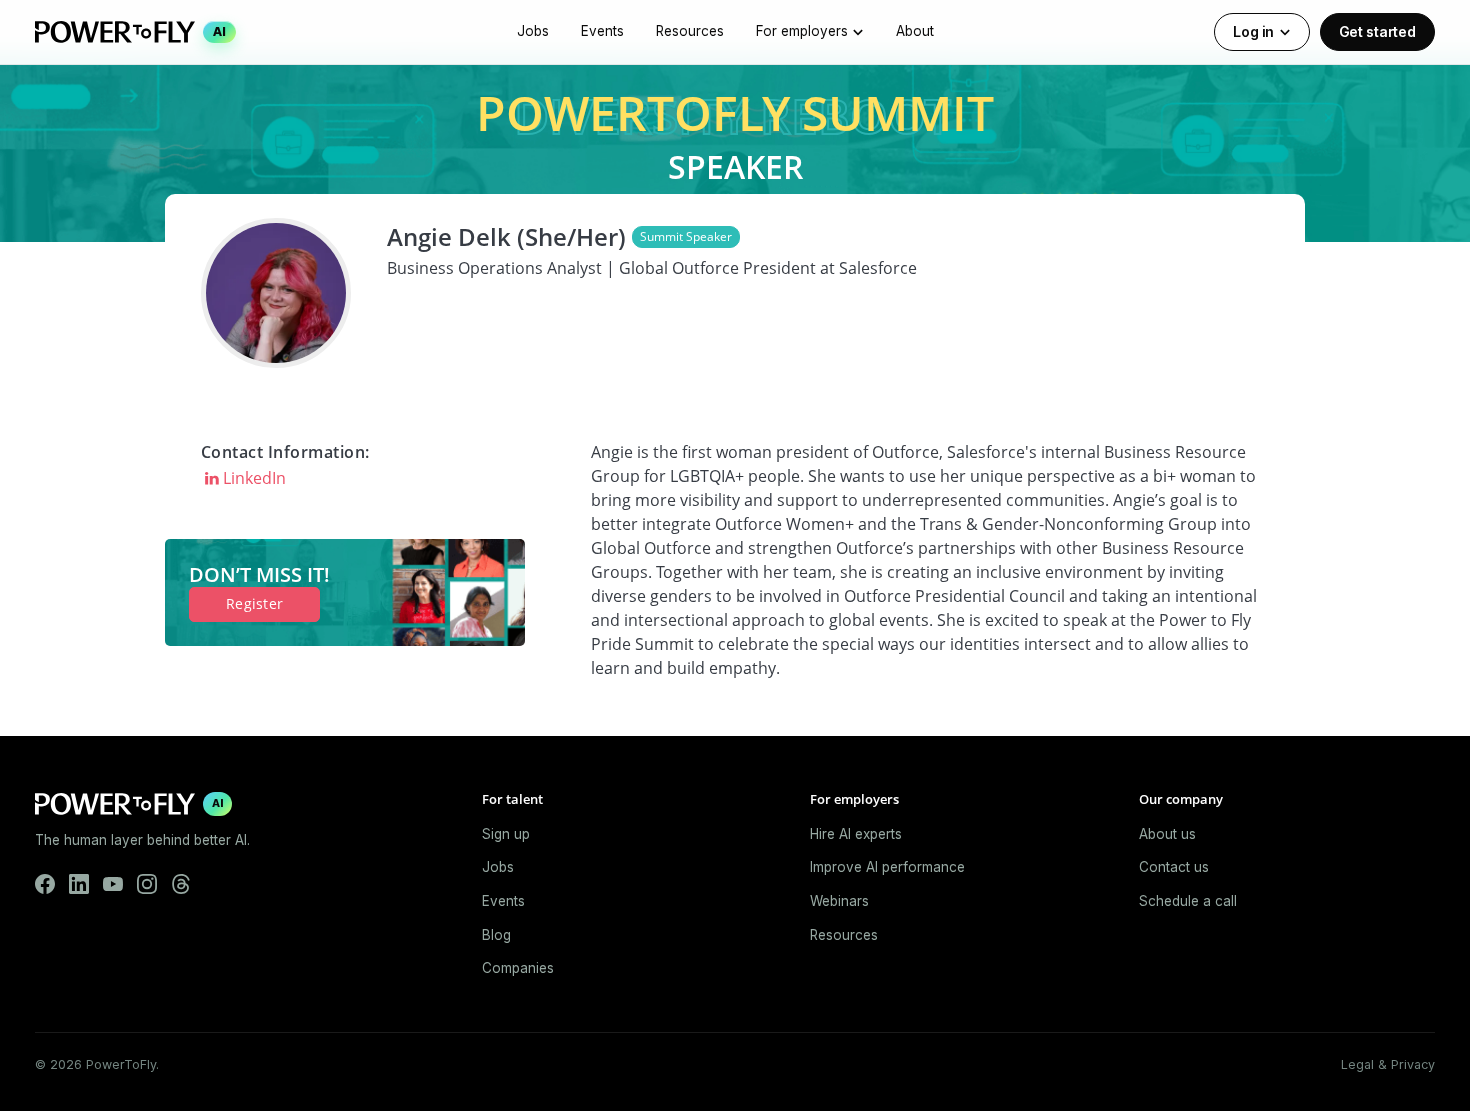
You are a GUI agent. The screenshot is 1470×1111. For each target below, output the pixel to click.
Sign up (506, 834)
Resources (690, 31)
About (915, 31)
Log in (1252, 31)
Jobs (533, 31)
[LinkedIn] (79, 884)
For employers (802, 31)
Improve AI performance (887, 867)
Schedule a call (1188, 901)
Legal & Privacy (1388, 1064)
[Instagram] (147, 884)
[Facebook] (45, 884)
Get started (1377, 31)
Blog (496, 935)
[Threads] (181, 884)
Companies (518, 968)
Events (602, 31)
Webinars (839, 901)
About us (1167, 834)
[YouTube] (113, 884)
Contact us (1174, 867)
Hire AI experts (856, 834)
